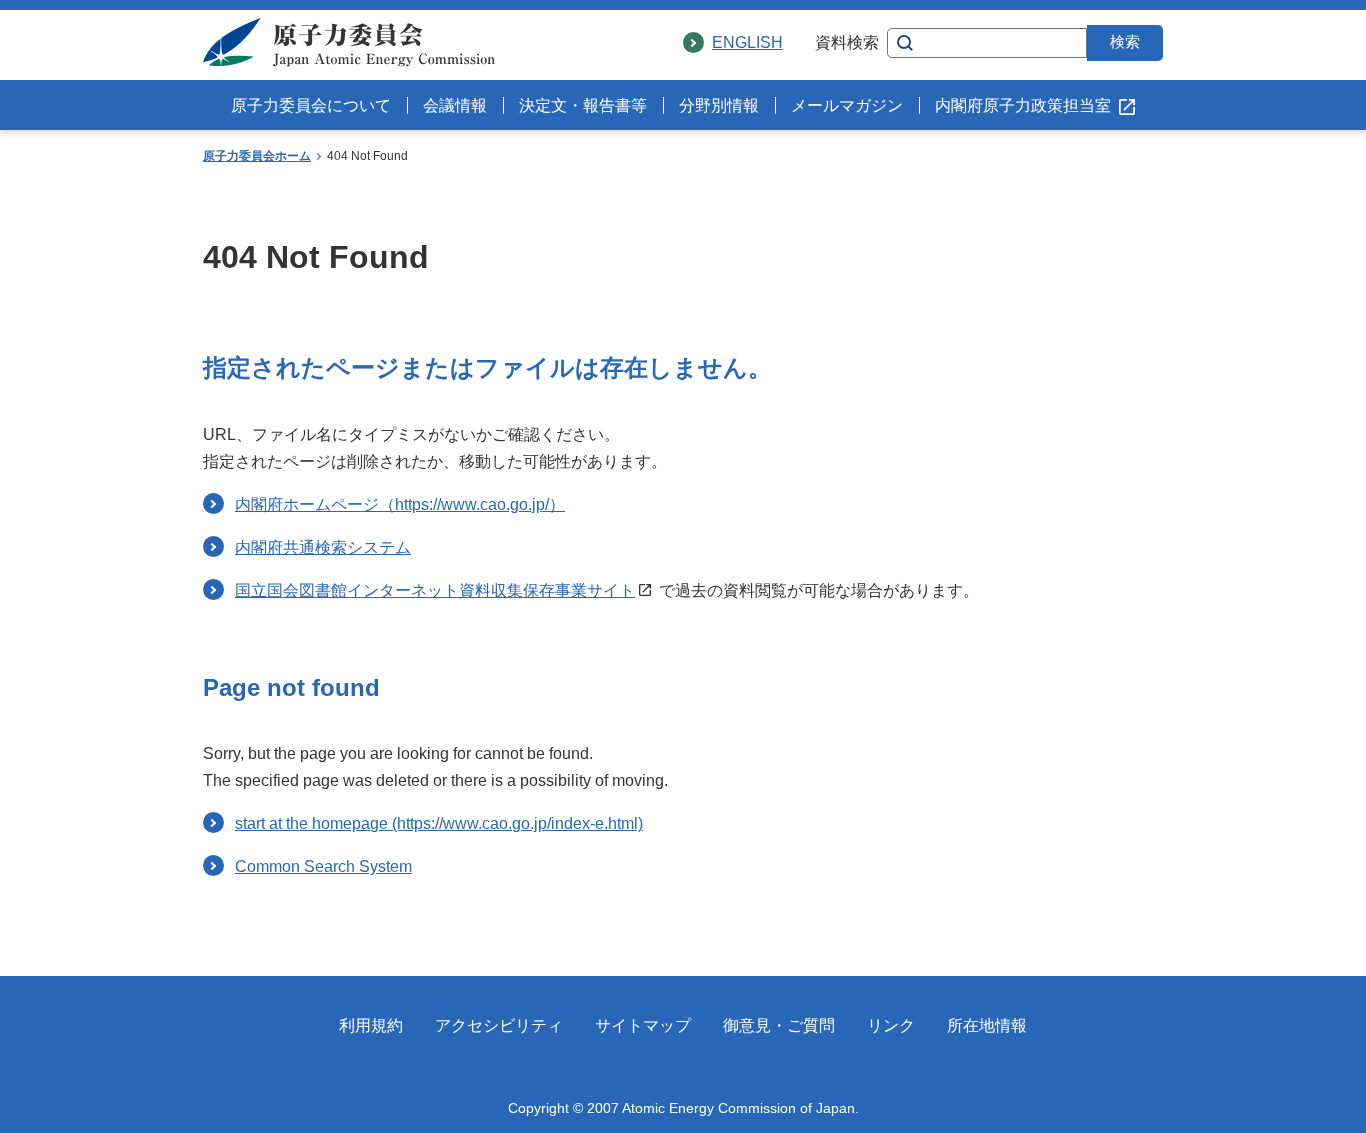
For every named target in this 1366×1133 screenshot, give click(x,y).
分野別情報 (719, 105)
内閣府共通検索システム (323, 547)
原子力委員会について (311, 105)
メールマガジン (847, 105)
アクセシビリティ (499, 1025)
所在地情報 (987, 1025)
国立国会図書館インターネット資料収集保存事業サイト (435, 590)
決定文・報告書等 (583, 105)
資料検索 (847, 42)
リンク (891, 1025)
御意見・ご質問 (779, 1025)
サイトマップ (643, 1025)
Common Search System (323, 866)
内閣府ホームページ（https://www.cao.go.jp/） (400, 504)
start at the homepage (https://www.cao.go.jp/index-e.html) (439, 823)
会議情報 (455, 105)
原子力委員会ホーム (257, 156)
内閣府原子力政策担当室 (1023, 105)
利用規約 (371, 1025)
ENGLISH (747, 42)
